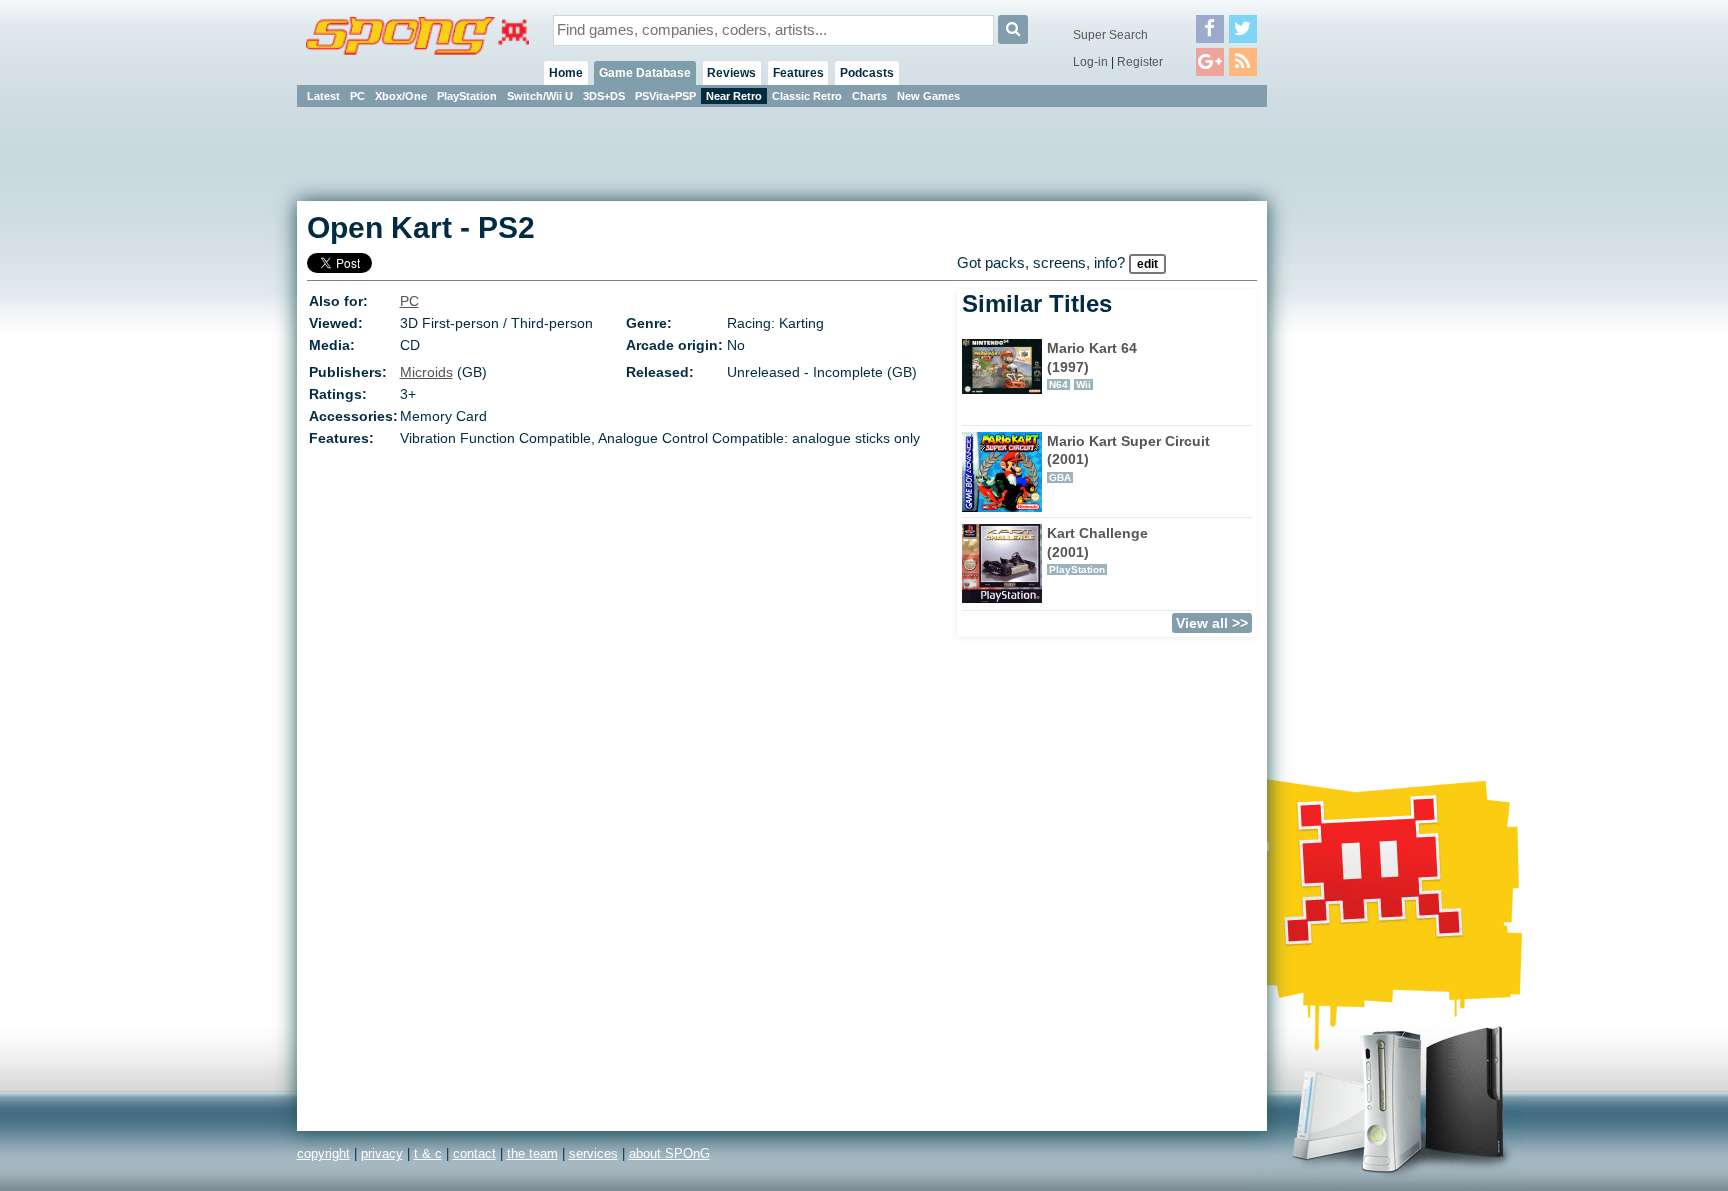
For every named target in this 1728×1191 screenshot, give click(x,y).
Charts (869, 96)
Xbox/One (401, 96)
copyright (323, 1153)
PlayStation (467, 96)
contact (474, 1153)
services (593, 1153)
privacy (382, 1153)
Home (566, 73)
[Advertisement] (1357, 410)
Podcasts (867, 73)
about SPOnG (669, 1153)
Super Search (1110, 35)
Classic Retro (807, 96)
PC (357, 96)
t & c (428, 1153)
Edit (1147, 264)
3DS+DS (604, 96)
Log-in (1090, 62)
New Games (928, 96)
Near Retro (734, 96)
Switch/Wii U (540, 96)
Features (798, 73)
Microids (426, 372)
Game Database (645, 73)
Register (1140, 62)
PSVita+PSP (665, 96)
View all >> (1212, 623)
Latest (323, 96)
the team (532, 1153)
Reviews (731, 73)
